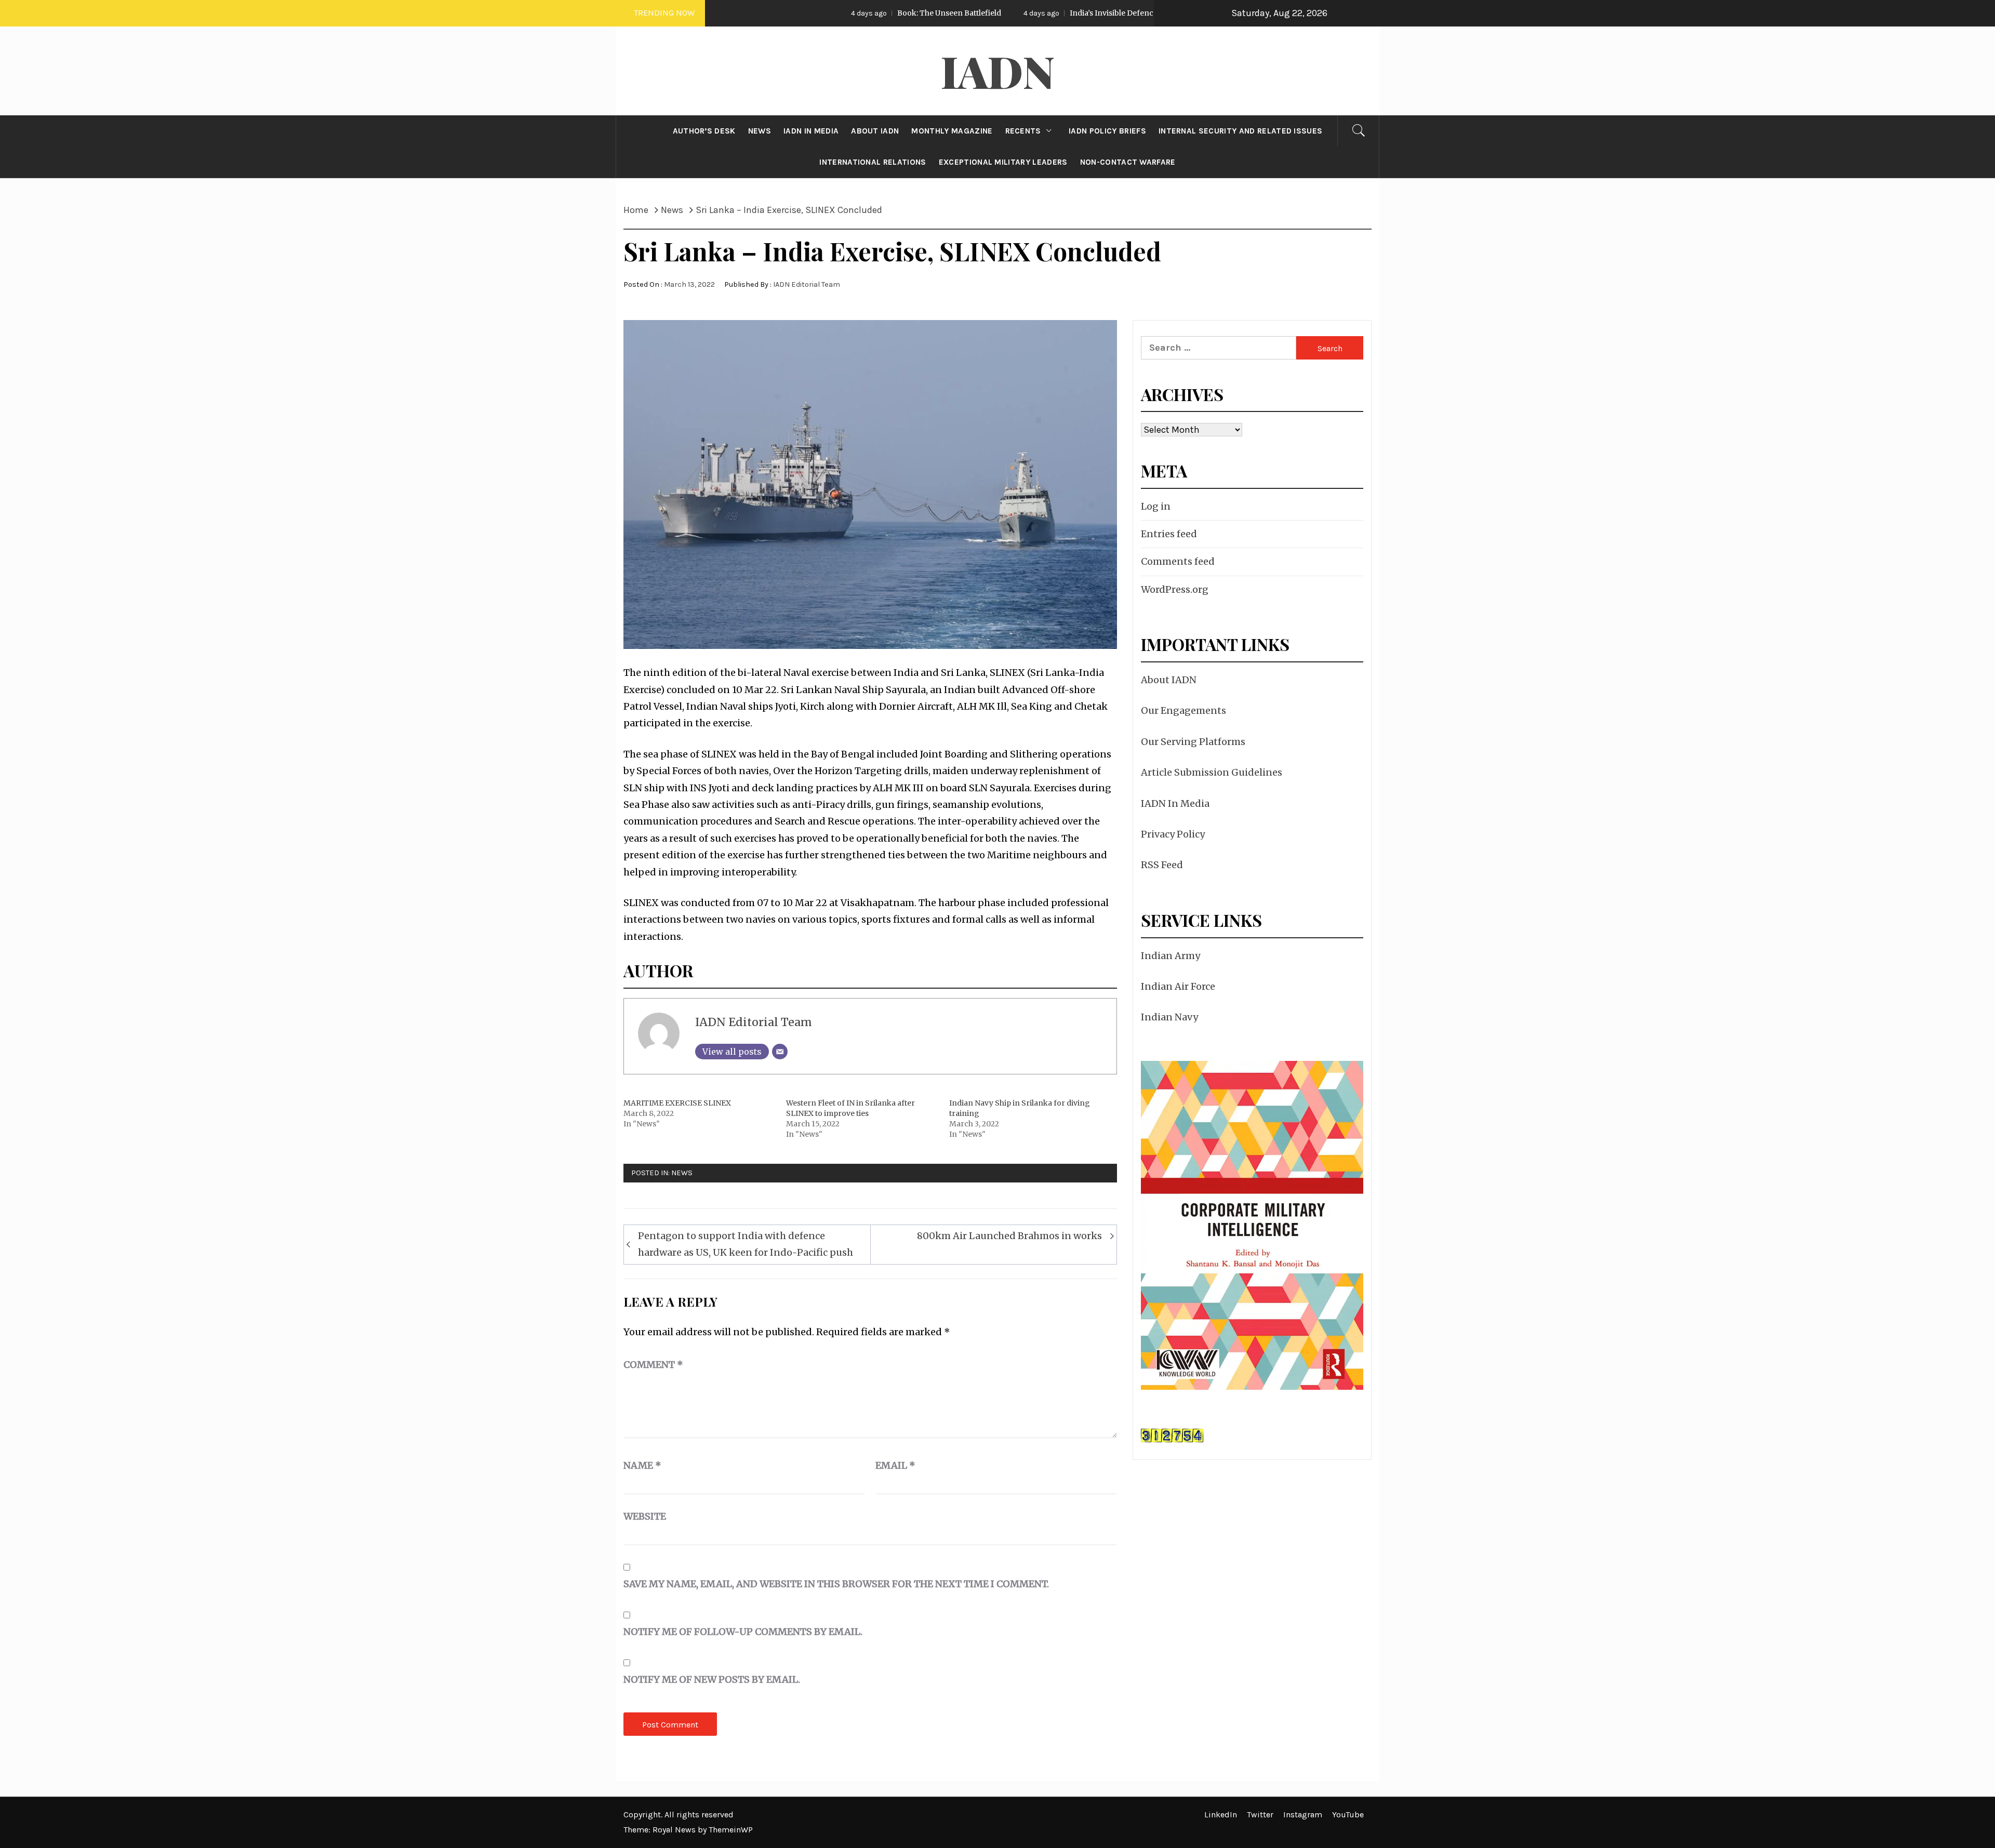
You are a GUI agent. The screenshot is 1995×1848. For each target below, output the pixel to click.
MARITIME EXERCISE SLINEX (677, 1103)
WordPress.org (1175, 589)
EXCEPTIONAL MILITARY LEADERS (1003, 162)
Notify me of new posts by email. (712, 1679)
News (682, 1173)
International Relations (873, 162)
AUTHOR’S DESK (704, 131)
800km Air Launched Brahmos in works (1009, 1236)
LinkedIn (1221, 1814)
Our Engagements (1183, 710)
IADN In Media (1175, 803)
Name (642, 1465)
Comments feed (1178, 561)
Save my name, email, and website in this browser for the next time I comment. (836, 1584)
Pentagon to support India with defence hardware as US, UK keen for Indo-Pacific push (746, 1244)
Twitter (1260, 1814)
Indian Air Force (1178, 986)
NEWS (760, 131)
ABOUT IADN (875, 131)
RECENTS (1023, 131)
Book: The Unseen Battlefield (827, 13)
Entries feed (1169, 534)
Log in (1156, 506)
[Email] (780, 1052)
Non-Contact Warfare (1128, 162)
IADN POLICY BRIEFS (1107, 131)
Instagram (1303, 1814)
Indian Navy (1169, 1017)
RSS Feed (1162, 865)
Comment (653, 1365)
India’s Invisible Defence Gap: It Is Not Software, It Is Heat (1049, 13)
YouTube (1348, 1814)
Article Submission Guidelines (1212, 772)
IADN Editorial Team (807, 284)
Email (895, 1465)
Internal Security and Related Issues (1241, 131)
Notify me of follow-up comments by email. (743, 1632)
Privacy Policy (1173, 834)
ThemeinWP (731, 1830)
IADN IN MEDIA (811, 131)
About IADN (1169, 680)
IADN (998, 71)
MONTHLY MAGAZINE (952, 131)
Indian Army (1171, 956)
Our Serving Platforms (1193, 742)
